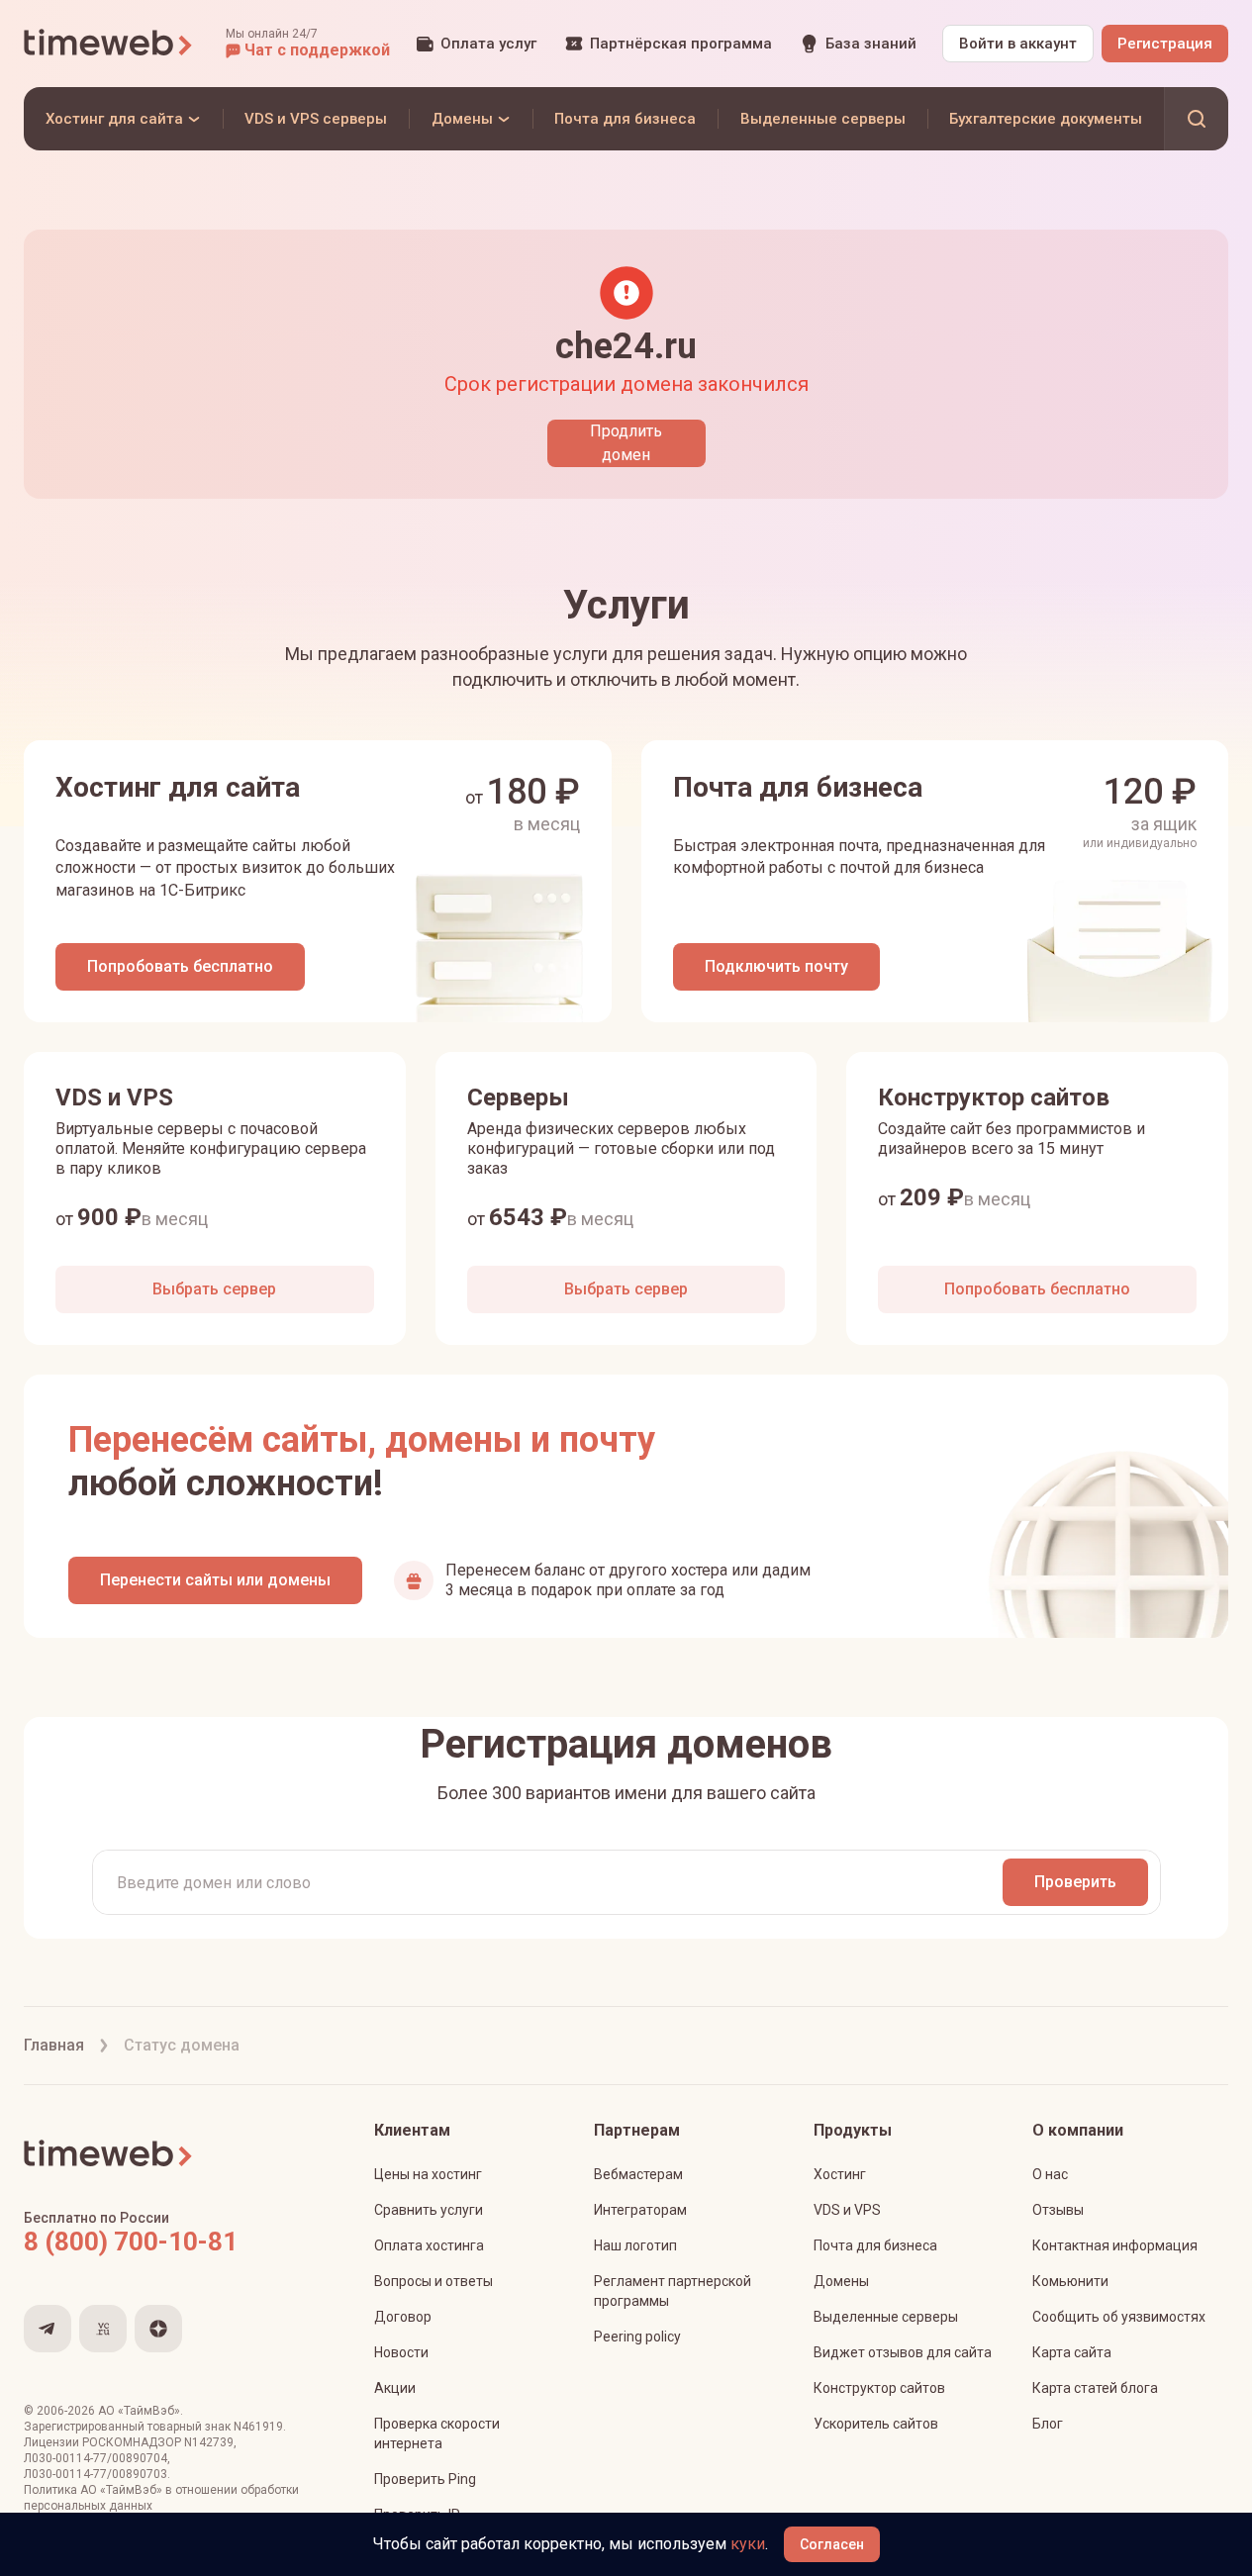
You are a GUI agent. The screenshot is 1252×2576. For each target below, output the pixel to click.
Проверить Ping (425, 2479)
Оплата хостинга (429, 2245)
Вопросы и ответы (433, 2281)
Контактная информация (1115, 2245)
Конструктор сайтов (879, 2388)
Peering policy (637, 2337)
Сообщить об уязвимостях (1119, 2317)
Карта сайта (1072, 2352)
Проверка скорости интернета (437, 2433)
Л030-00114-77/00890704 (96, 2458)
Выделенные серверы (886, 2317)
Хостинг (840, 2174)
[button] (308, 44)
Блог (1048, 2424)
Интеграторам (640, 2210)
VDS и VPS (847, 2210)
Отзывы (1058, 2210)
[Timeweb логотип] (109, 44)
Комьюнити (1070, 2281)
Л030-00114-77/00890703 (96, 2474)
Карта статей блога (1095, 2388)
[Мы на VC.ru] (103, 2329)
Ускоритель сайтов (876, 2424)
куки (748, 2544)
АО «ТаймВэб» (139, 2411)
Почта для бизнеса (875, 2245)
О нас (1050, 2174)
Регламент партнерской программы (673, 2291)
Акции (395, 2388)
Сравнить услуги (429, 2210)
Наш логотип (635, 2245)
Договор (403, 2317)
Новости (401, 2352)
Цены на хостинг (428, 2174)
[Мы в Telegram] (48, 2329)
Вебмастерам (638, 2174)
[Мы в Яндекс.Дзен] (158, 2329)
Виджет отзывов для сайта (903, 2352)
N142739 (209, 2442)
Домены (841, 2281)
